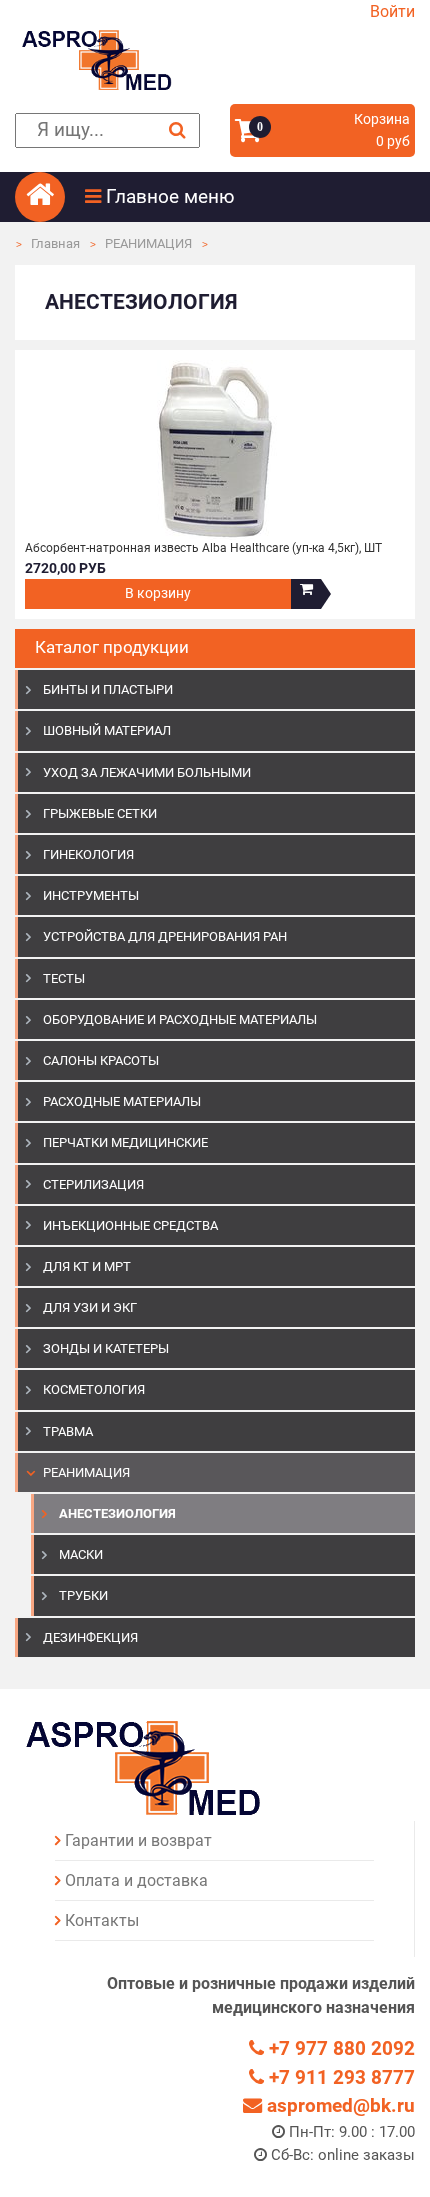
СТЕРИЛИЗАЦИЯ (93, 1184)
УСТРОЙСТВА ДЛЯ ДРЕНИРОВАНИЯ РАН (165, 936)
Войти (392, 11)
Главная (55, 243)
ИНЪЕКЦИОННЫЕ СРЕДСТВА (130, 1225)
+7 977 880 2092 (339, 2048)
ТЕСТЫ (64, 978)
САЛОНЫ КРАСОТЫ (101, 1060)
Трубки (83, 1595)
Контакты (102, 1920)
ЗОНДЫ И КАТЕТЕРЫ (106, 1348)
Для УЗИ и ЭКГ (90, 1307)
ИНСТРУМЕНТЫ (91, 895)
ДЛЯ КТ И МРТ (87, 1266)
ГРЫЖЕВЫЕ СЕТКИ (100, 813)
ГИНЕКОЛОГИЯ (88, 854)
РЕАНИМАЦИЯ (148, 243)
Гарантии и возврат (138, 1840)
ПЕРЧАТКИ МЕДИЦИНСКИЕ (125, 1142)
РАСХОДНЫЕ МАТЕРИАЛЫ (122, 1101)
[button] (250, 197)
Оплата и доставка (136, 1880)
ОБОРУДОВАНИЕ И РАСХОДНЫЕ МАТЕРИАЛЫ (180, 1019)
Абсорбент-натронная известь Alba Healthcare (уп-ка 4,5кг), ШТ (203, 548)
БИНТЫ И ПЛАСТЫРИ (108, 689)
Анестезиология (117, 1513)
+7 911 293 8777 (339, 2077)
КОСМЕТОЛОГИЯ (94, 1389)
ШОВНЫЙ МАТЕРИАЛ (107, 730)
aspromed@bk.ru (338, 2105)
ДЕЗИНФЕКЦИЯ (90, 1637)
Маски (81, 1554)
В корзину (158, 593)
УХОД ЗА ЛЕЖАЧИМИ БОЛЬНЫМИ (147, 772)
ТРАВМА (68, 1431)
